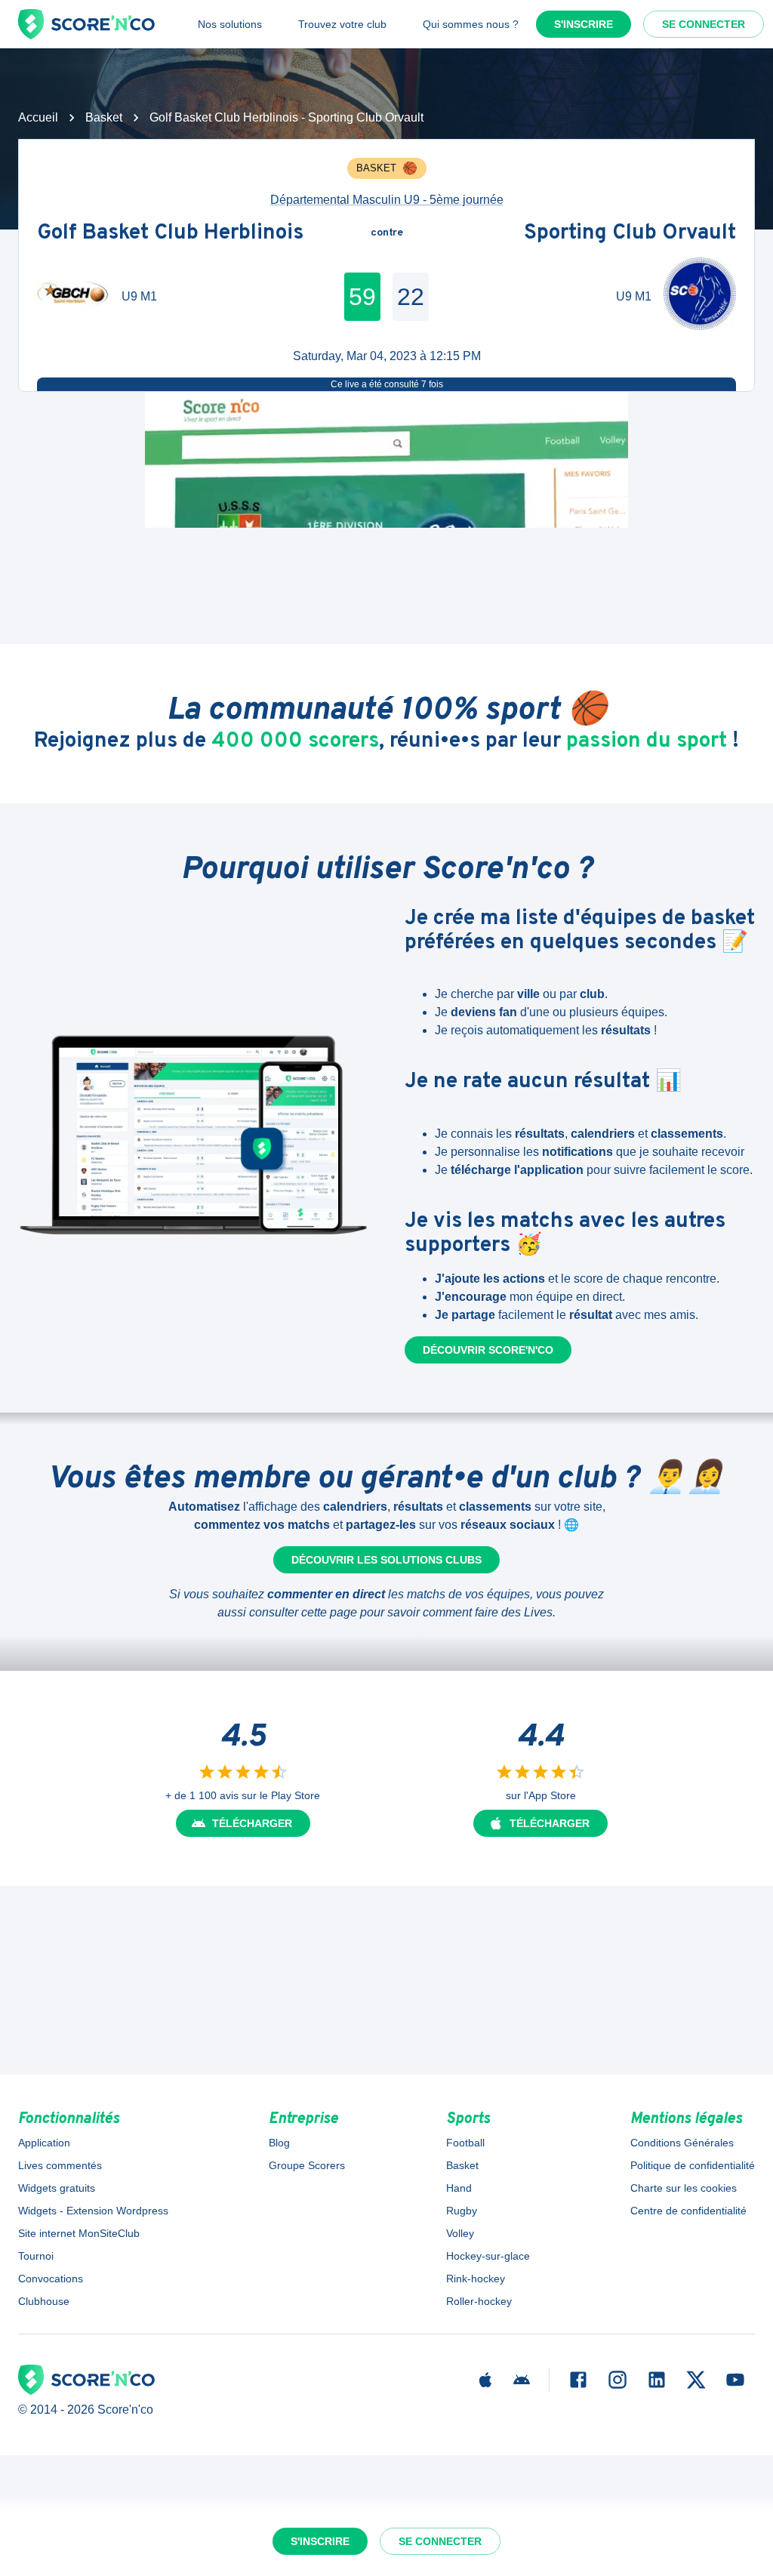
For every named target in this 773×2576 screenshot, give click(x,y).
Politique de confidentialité (693, 2165)
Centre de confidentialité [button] (688, 2211)
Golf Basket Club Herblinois (170, 233)
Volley (460, 2233)
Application (44, 2143)
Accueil (38, 117)
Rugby (462, 2211)
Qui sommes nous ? (471, 24)
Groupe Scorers (307, 2165)
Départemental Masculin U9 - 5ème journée (387, 200)
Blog (279, 2143)
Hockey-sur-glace (488, 2256)
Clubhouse (44, 2301)
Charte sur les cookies (684, 2188)
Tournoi (36, 2256)
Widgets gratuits (57, 2188)
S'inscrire (584, 24)
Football (465, 2143)
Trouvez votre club (342, 24)
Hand (459, 2188)
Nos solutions (230, 24)
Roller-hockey (479, 2301)
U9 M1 (139, 296)
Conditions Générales (682, 2143)
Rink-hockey (476, 2279)
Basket (104, 117)
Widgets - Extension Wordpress (93, 2211)
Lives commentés (60, 2165)
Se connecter (704, 24)
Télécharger (252, 1823)
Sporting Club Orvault (630, 233)
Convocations (51, 2279)
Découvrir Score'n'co (488, 1350)
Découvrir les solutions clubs (386, 1560)
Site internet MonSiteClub (79, 2233)
